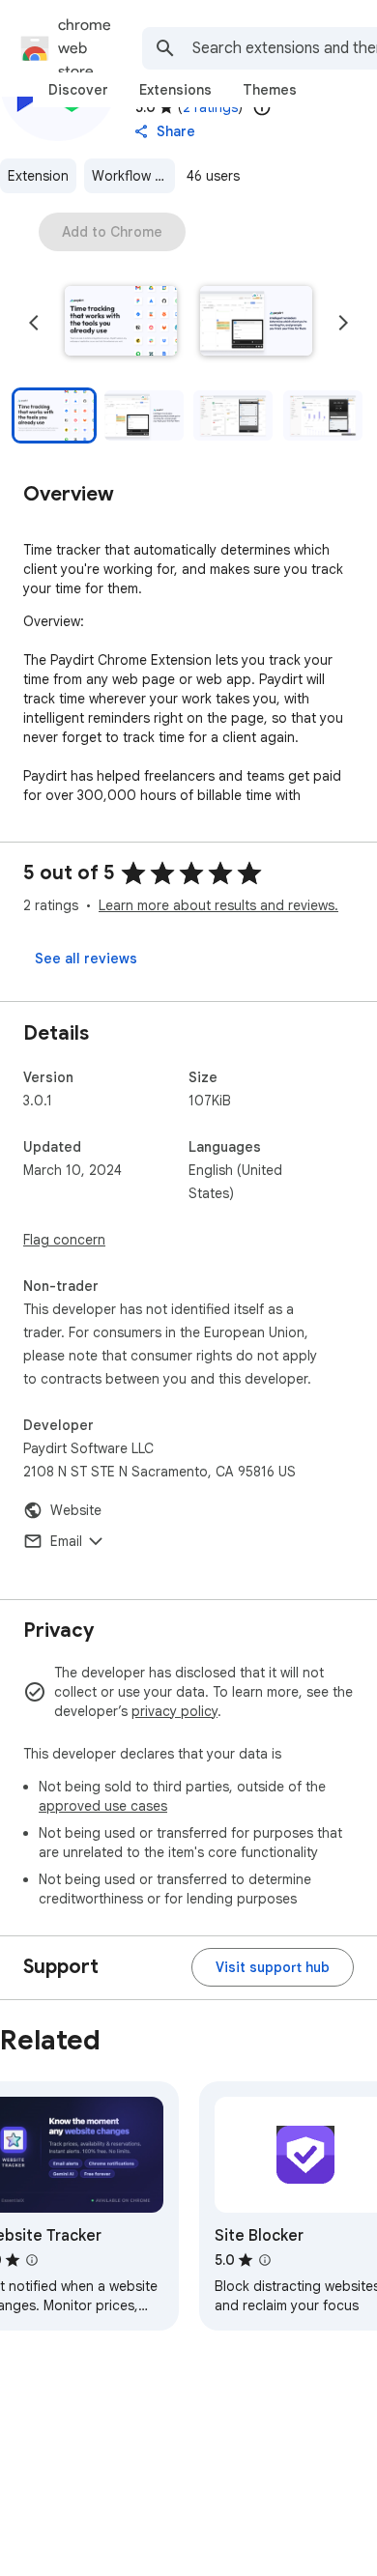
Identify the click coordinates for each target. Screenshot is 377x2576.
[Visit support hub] (273, 1967)
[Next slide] (343, 323)
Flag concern (64, 1240)
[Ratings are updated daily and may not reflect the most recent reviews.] (262, 107)
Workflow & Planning (133, 176)
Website (76, 1510)
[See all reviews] (86, 959)
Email (66, 1541)
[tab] (78, 90)
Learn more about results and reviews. (218, 905)
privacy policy (174, 1711)
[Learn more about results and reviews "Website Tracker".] (32, 2260)
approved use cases (103, 1806)
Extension (38, 176)
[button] (121, 323)
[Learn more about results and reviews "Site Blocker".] (265, 2260)
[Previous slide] (34, 323)
